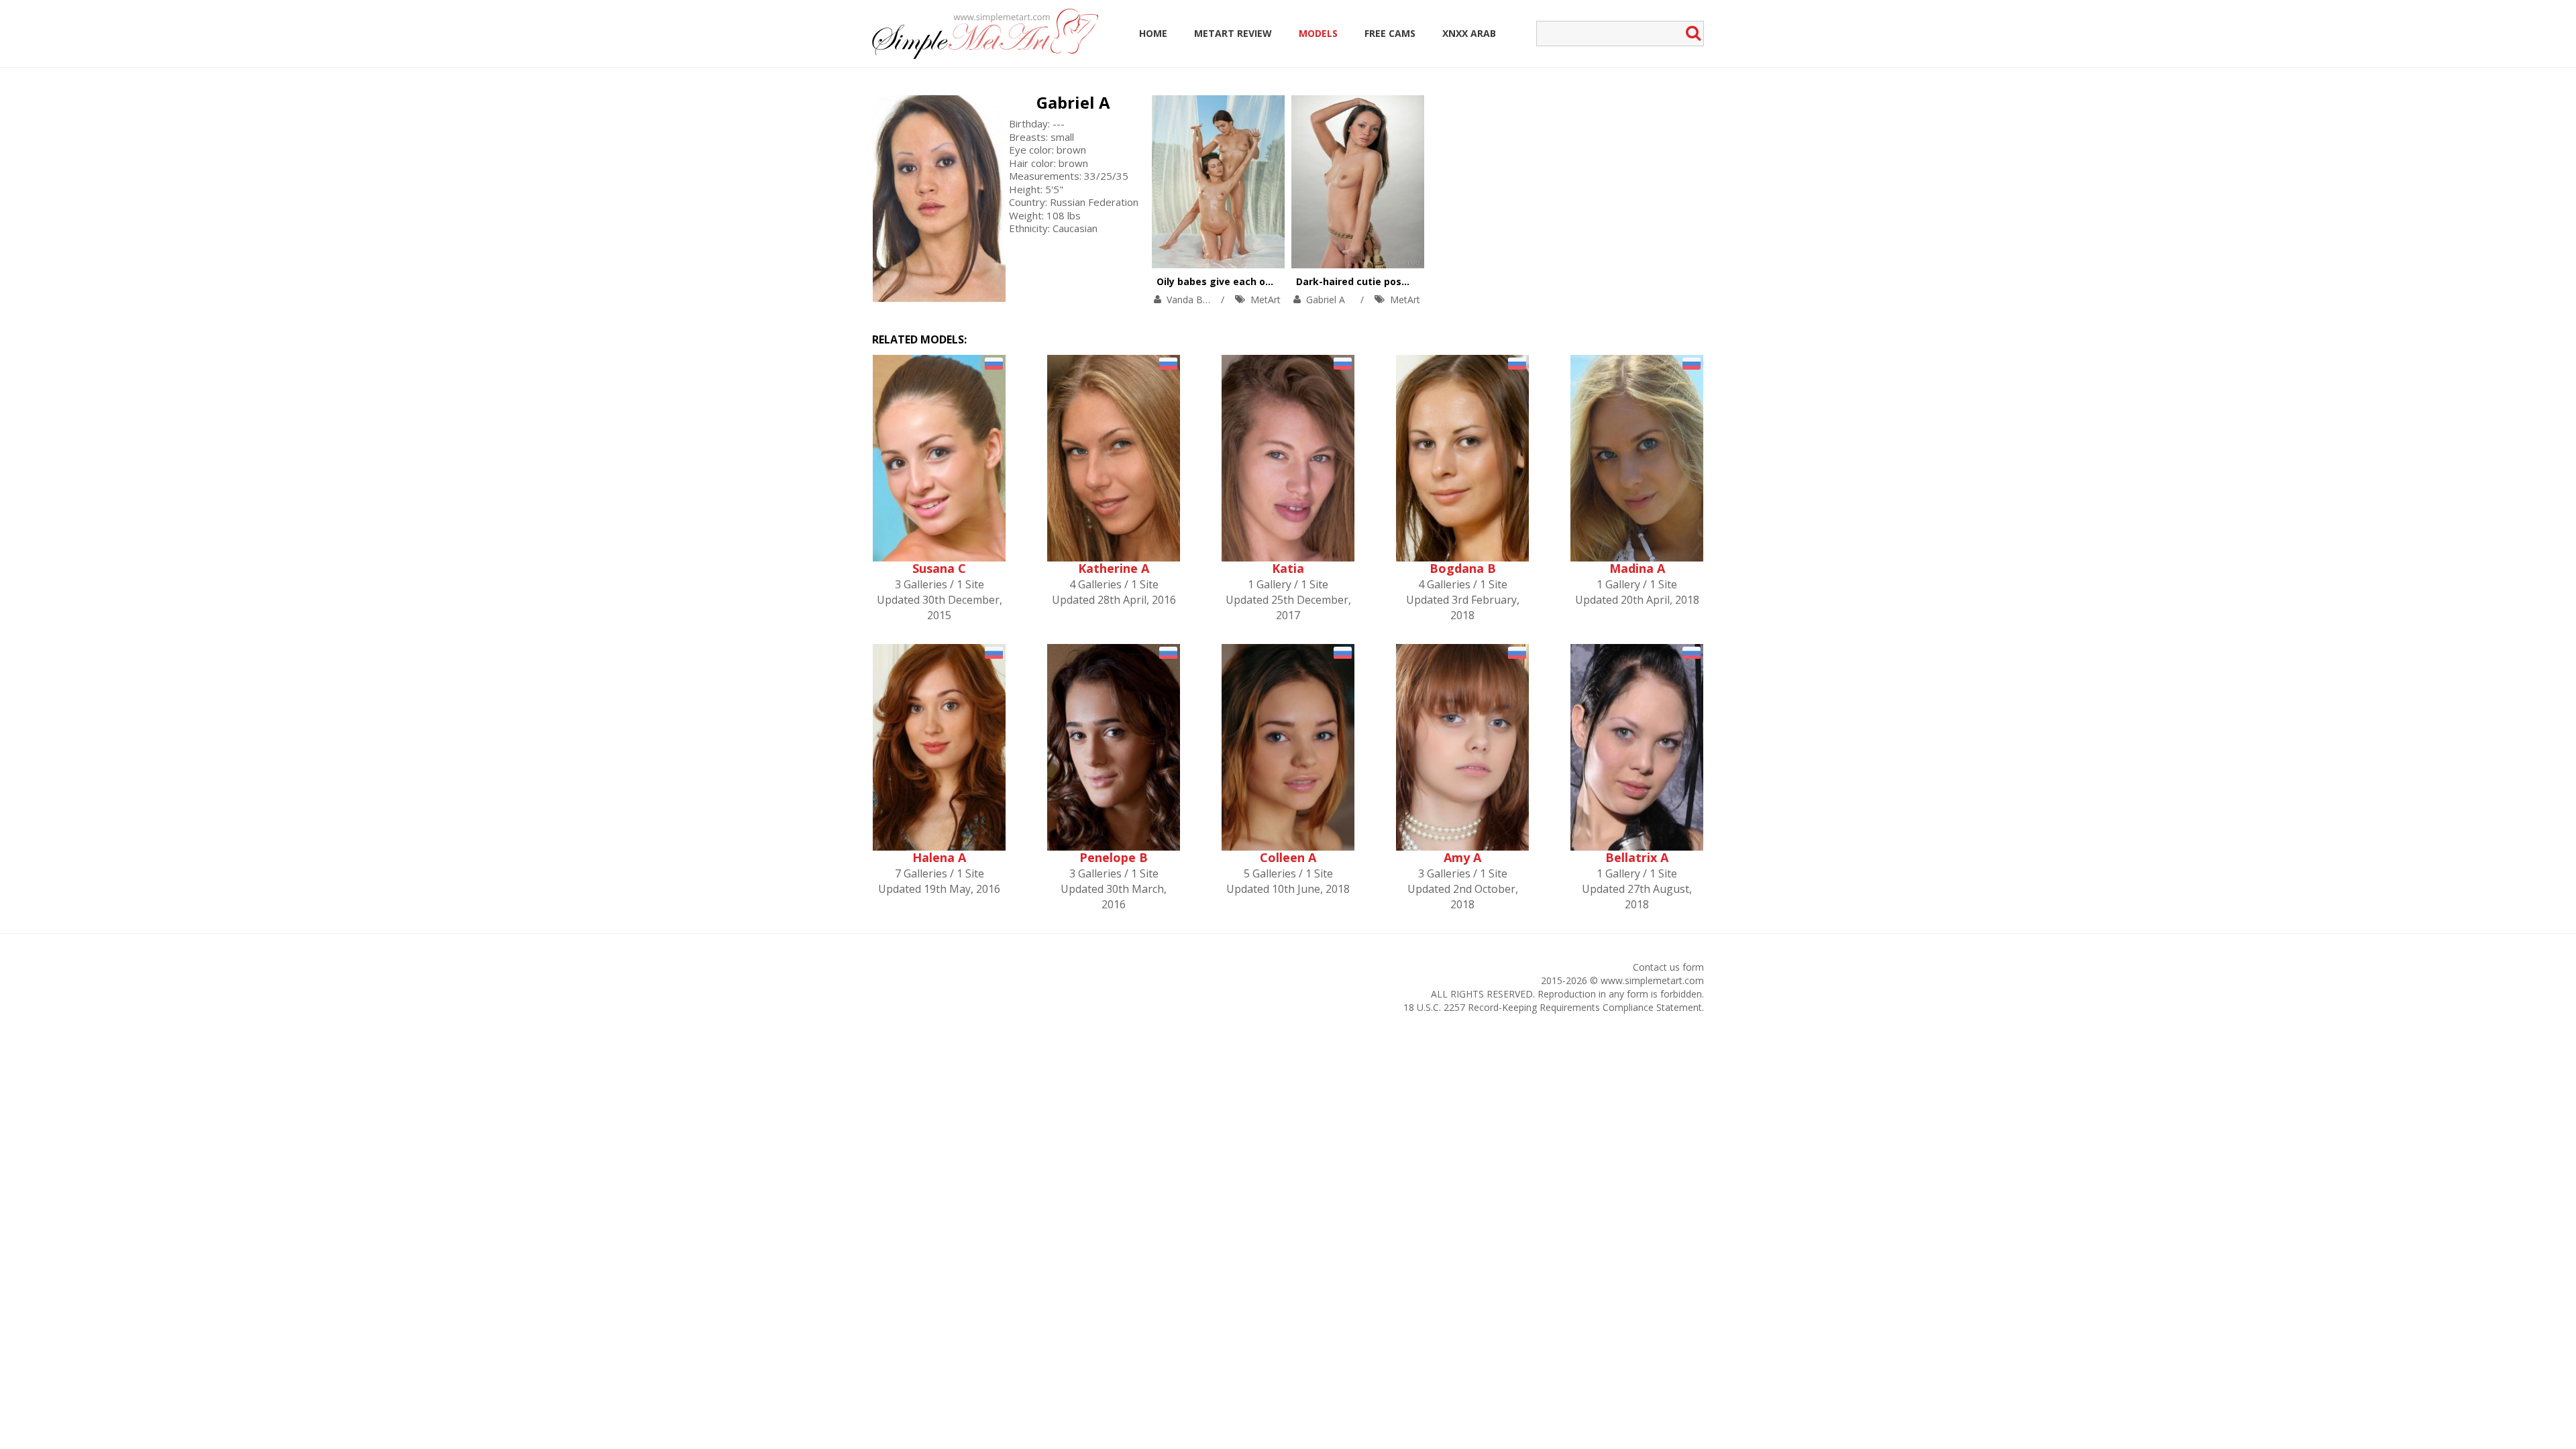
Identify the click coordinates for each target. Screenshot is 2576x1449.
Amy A (1462, 857)
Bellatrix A (1637, 857)
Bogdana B (1463, 568)
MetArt (1266, 300)
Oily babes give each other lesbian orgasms (1263, 281)
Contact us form (1668, 967)
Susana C (939, 568)
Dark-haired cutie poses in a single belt (1392, 281)
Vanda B (1185, 300)
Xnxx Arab (1469, 33)
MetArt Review (1233, 33)
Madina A (1637, 568)
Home (1153, 33)
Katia (1288, 568)
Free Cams (1390, 33)
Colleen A (1288, 857)
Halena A (939, 857)
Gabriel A (1073, 102)
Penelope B (1114, 857)
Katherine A (1114, 568)
